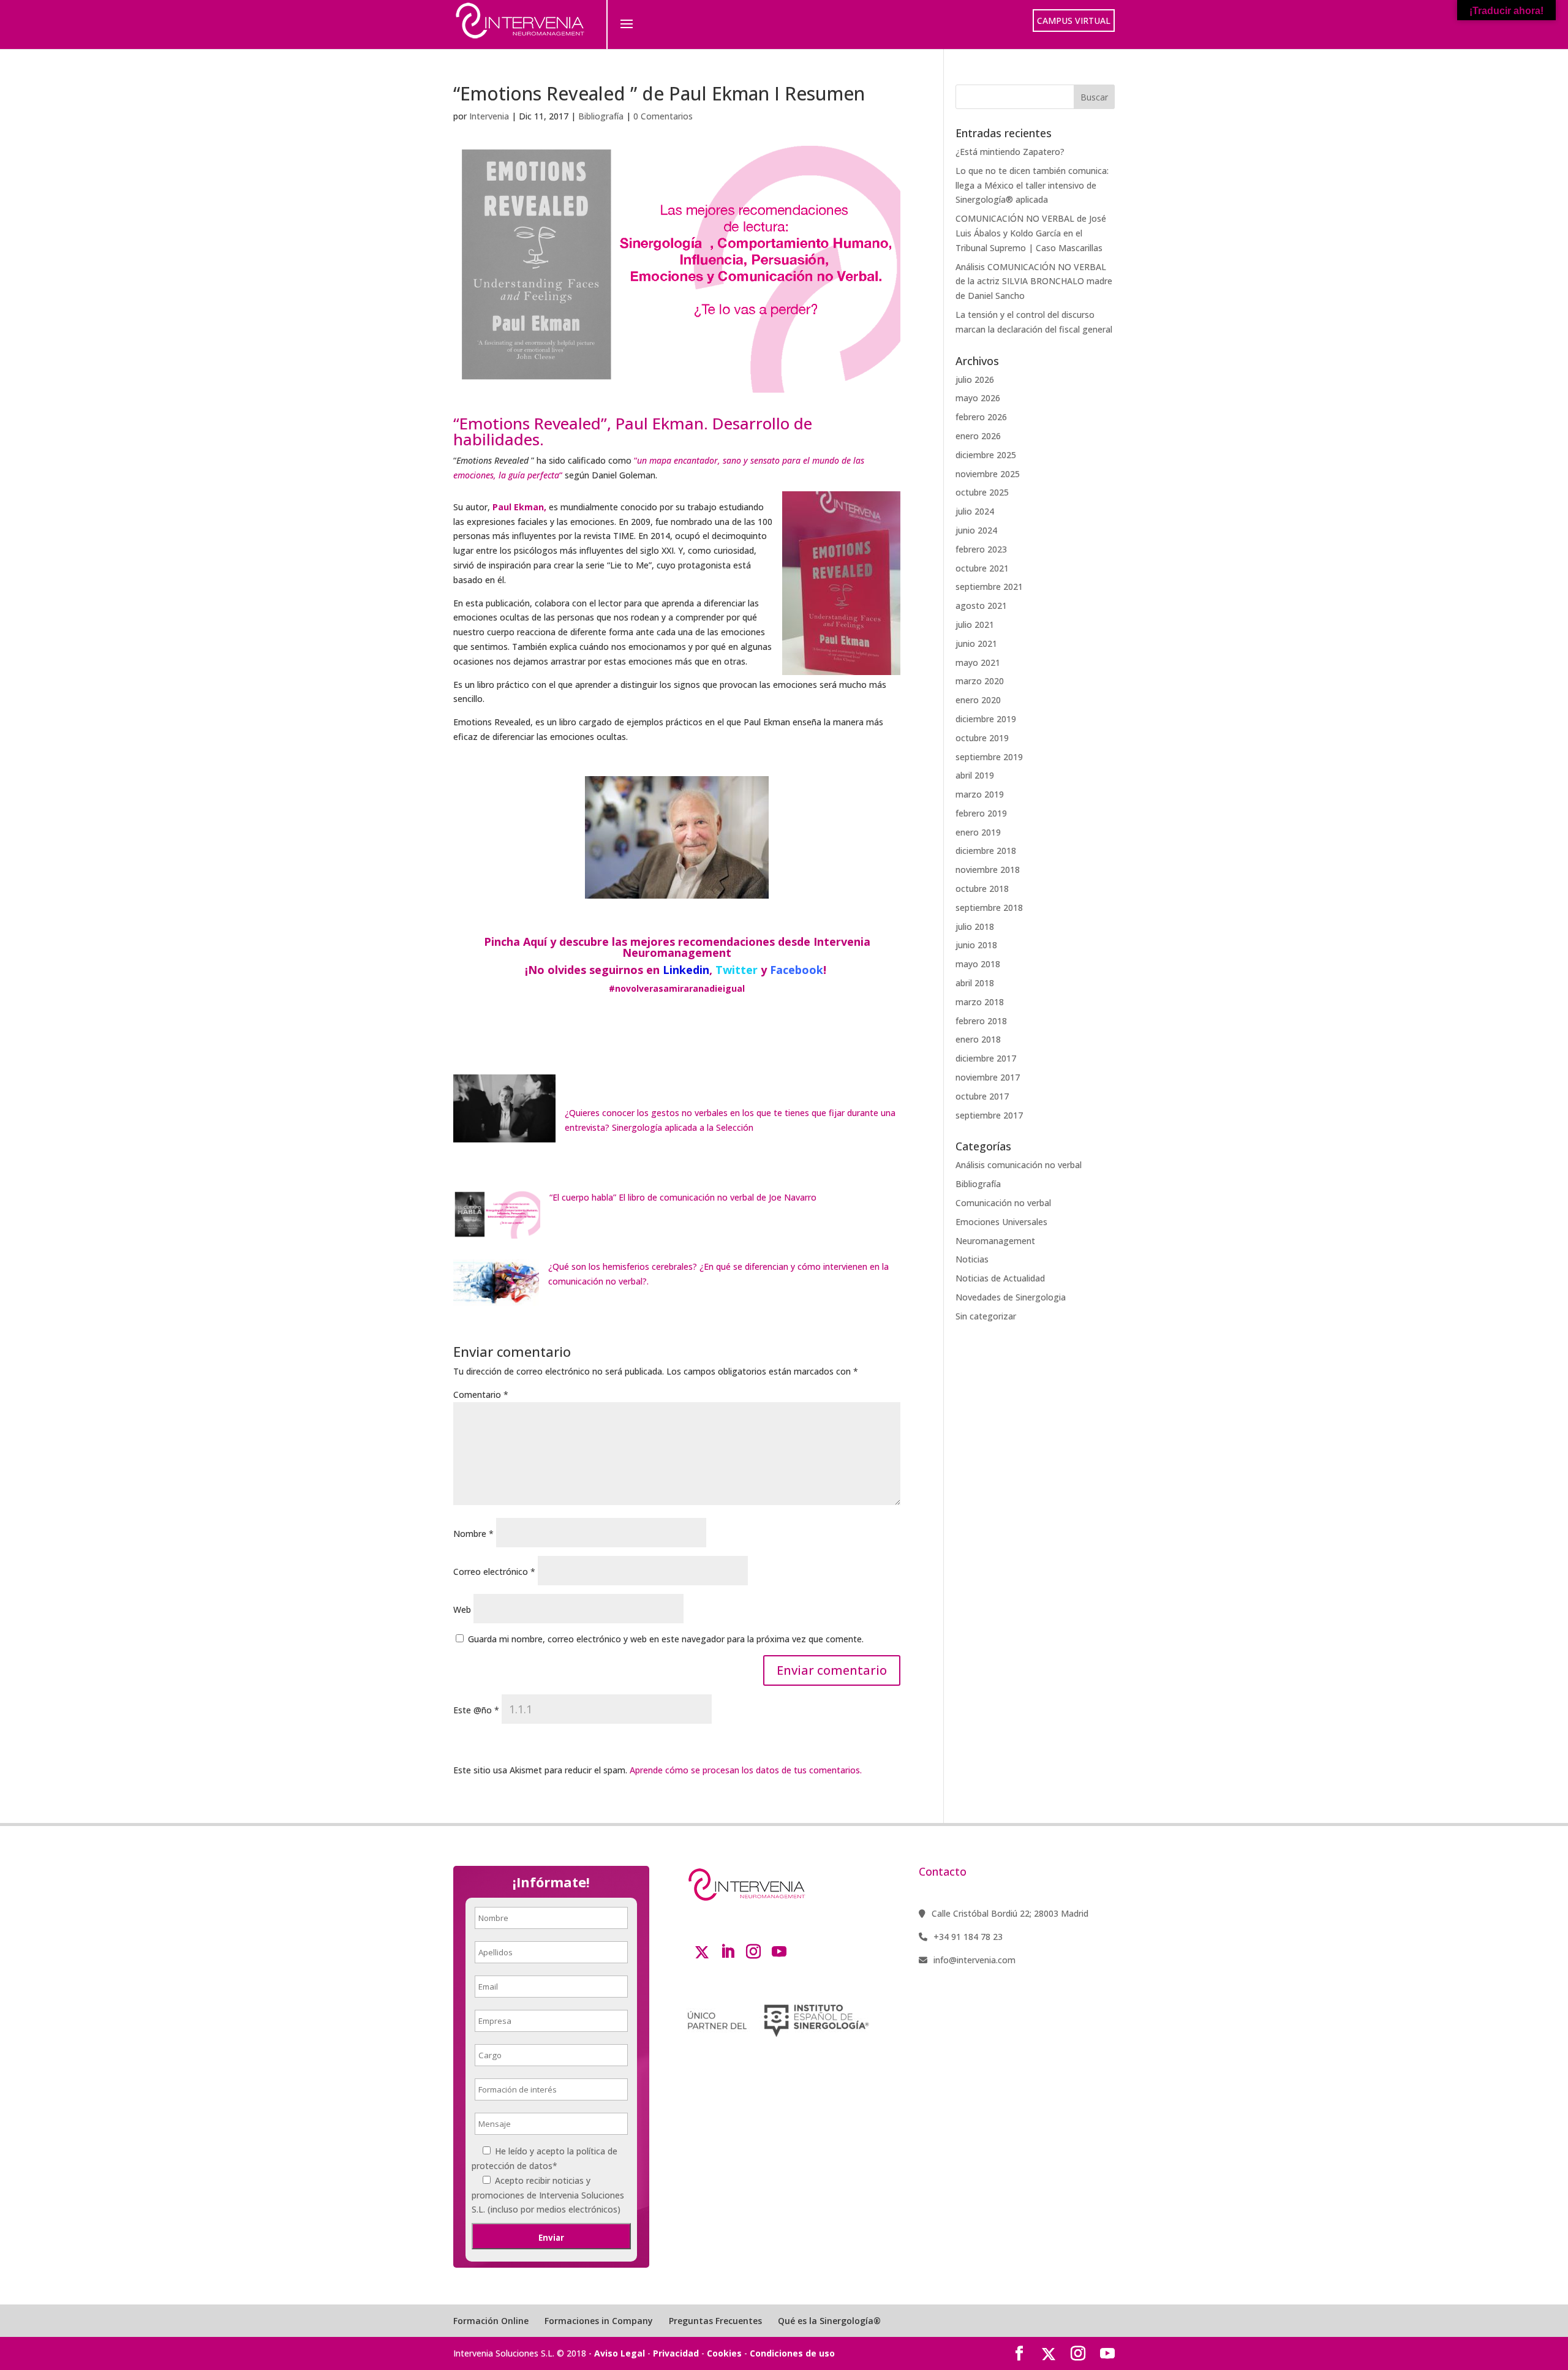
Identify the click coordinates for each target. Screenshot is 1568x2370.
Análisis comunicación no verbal (1019, 1165)
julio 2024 (975, 511)
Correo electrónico (494, 1572)
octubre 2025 (982, 492)
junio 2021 (976, 643)
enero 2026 (978, 436)
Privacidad (676, 2353)
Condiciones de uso (792, 2353)
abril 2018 (975, 983)
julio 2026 (975, 379)
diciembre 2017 (986, 1058)
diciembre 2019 (986, 719)
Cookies (724, 2353)
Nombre (473, 1534)
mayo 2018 (978, 964)
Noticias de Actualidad (1000, 1278)
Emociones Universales (1001, 1222)
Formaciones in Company (599, 2321)
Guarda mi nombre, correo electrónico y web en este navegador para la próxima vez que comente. (666, 1639)
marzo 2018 (980, 1002)
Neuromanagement (995, 1241)
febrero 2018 (981, 1021)
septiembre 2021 (989, 587)
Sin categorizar (986, 1316)
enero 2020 (978, 700)
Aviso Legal (620, 2353)
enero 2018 (978, 1039)
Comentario (481, 1394)
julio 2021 (975, 625)
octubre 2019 (982, 738)
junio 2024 (976, 530)
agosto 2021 (981, 606)
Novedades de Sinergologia (1011, 1297)
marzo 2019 (980, 794)
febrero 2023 (981, 549)
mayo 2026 (978, 398)
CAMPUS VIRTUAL (1074, 21)
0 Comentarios (663, 116)
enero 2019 (978, 832)
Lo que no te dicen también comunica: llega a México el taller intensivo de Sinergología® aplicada (1032, 185)
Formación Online (491, 2321)
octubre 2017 (982, 1096)
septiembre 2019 (989, 757)
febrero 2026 (981, 417)
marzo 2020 (980, 681)
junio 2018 (976, 945)
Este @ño (476, 1710)
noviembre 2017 (988, 1077)
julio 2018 (975, 926)
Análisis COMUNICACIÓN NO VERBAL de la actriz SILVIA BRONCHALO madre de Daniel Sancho (1034, 281)
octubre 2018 (982, 889)
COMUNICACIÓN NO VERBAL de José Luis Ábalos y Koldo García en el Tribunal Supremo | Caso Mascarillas (1031, 233)
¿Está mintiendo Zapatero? (1010, 152)
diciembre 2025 (986, 455)
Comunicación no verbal (1003, 1203)
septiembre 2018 (989, 908)
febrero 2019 (981, 813)
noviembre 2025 (988, 474)
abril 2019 (975, 775)
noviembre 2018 (988, 870)
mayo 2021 (978, 662)
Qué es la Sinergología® (829, 2321)
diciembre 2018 (986, 851)
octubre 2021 (982, 568)
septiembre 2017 (989, 1115)
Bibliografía (601, 116)
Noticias (972, 1259)
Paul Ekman (518, 507)
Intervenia (489, 116)
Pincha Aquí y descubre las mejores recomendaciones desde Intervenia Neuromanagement (677, 947)
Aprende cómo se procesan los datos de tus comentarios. (746, 1770)
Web (462, 1610)
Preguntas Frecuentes (715, 2321)
